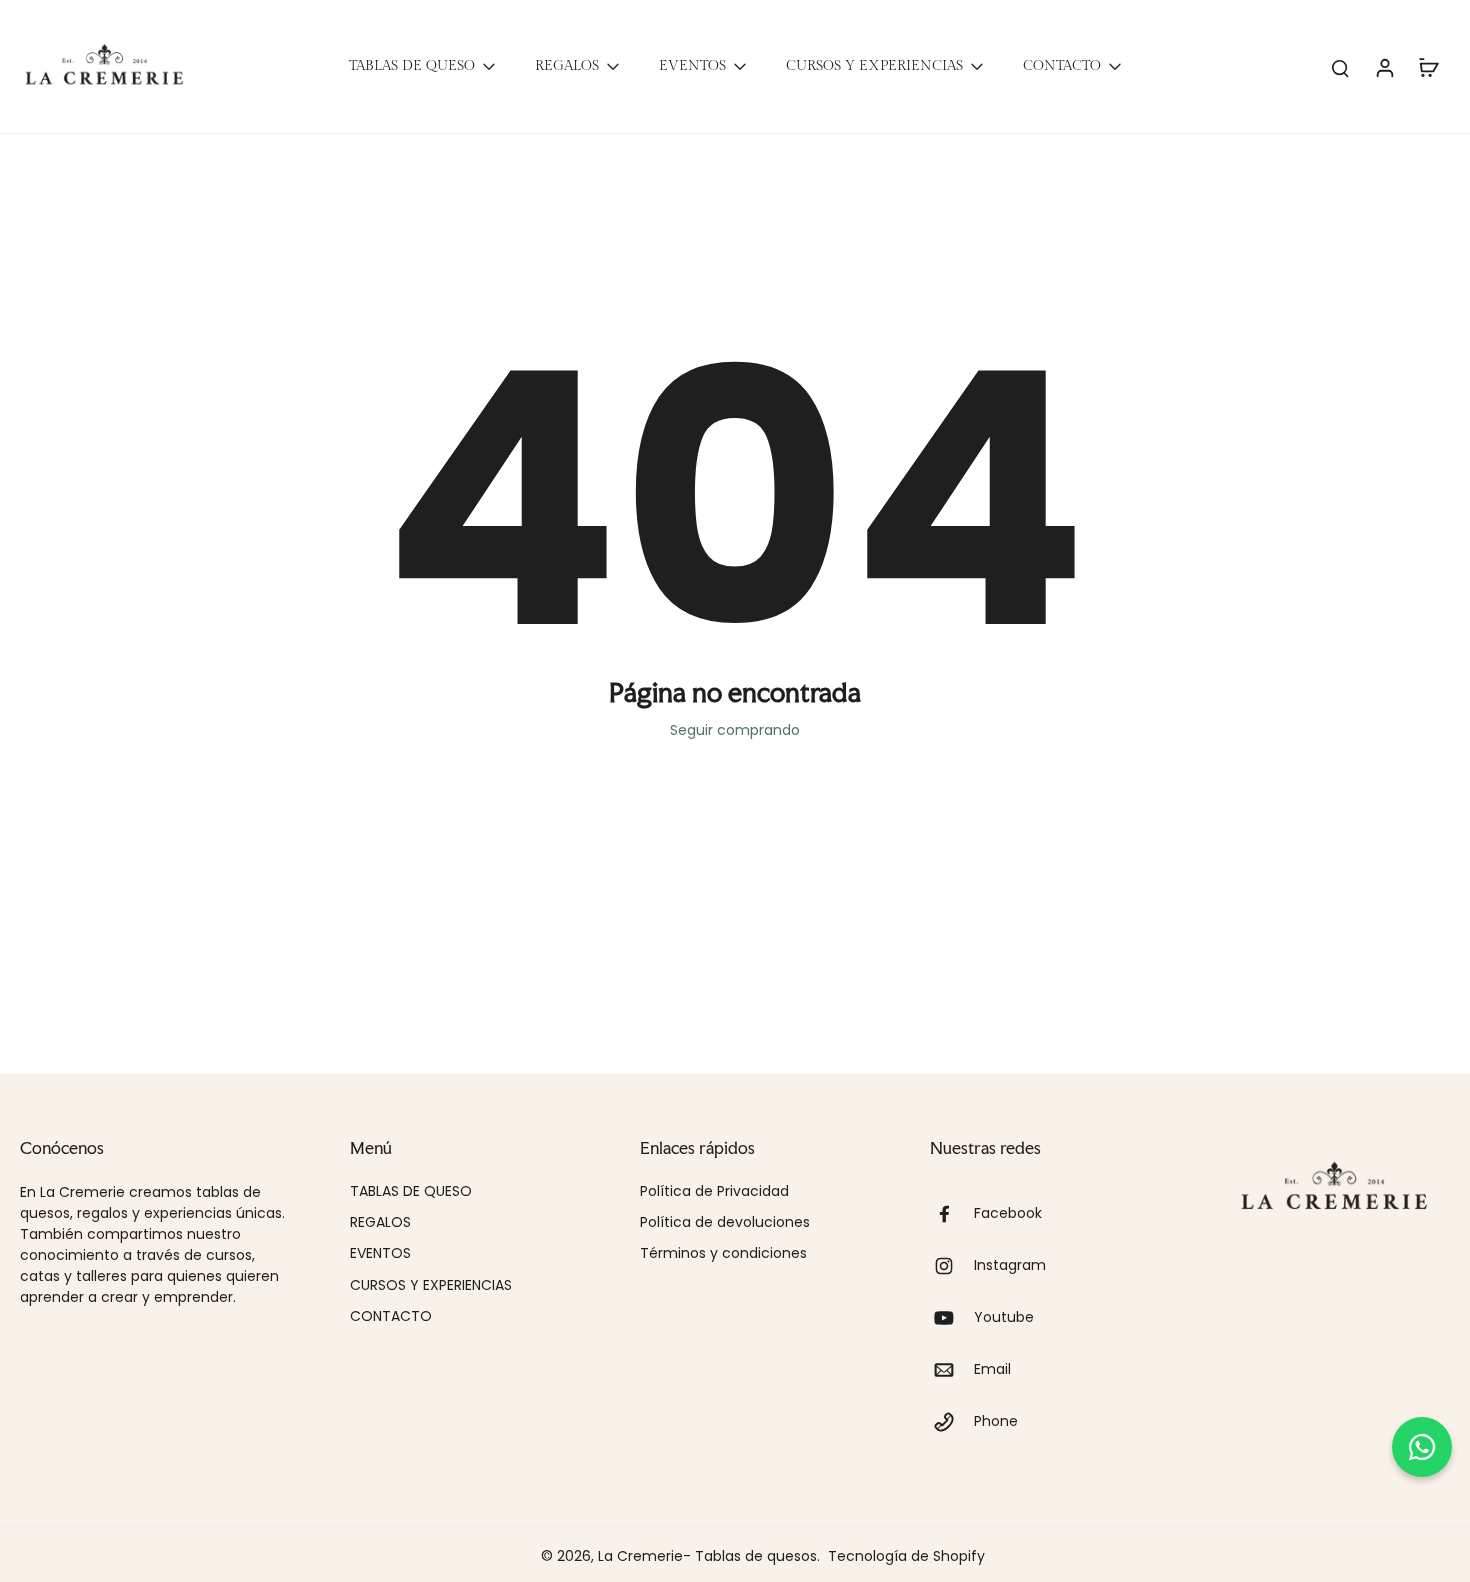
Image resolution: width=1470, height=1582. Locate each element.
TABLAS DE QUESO (411, 1191)
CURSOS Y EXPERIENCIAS (431, 1285)
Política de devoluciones (725, 1222)
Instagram (1010, 1265)
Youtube (1004, 1317)
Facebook (1008, 1213)
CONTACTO (391, 1316)
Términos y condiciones (723, 1253)
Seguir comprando (735, 730)
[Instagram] (952, 1266)
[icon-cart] (1428, 67)
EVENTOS (380, 1253)
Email (992, 1369)
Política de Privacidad (714, 1191)
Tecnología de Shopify (906, 1556)
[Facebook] (952, 1214)
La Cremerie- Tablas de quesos (707, 1556)
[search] (1340, 67)
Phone (996, 1421)
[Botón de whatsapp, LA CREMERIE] (1422, 1447)
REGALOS (380, 1222)
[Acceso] (1384, 66)
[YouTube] (952, 1318)
